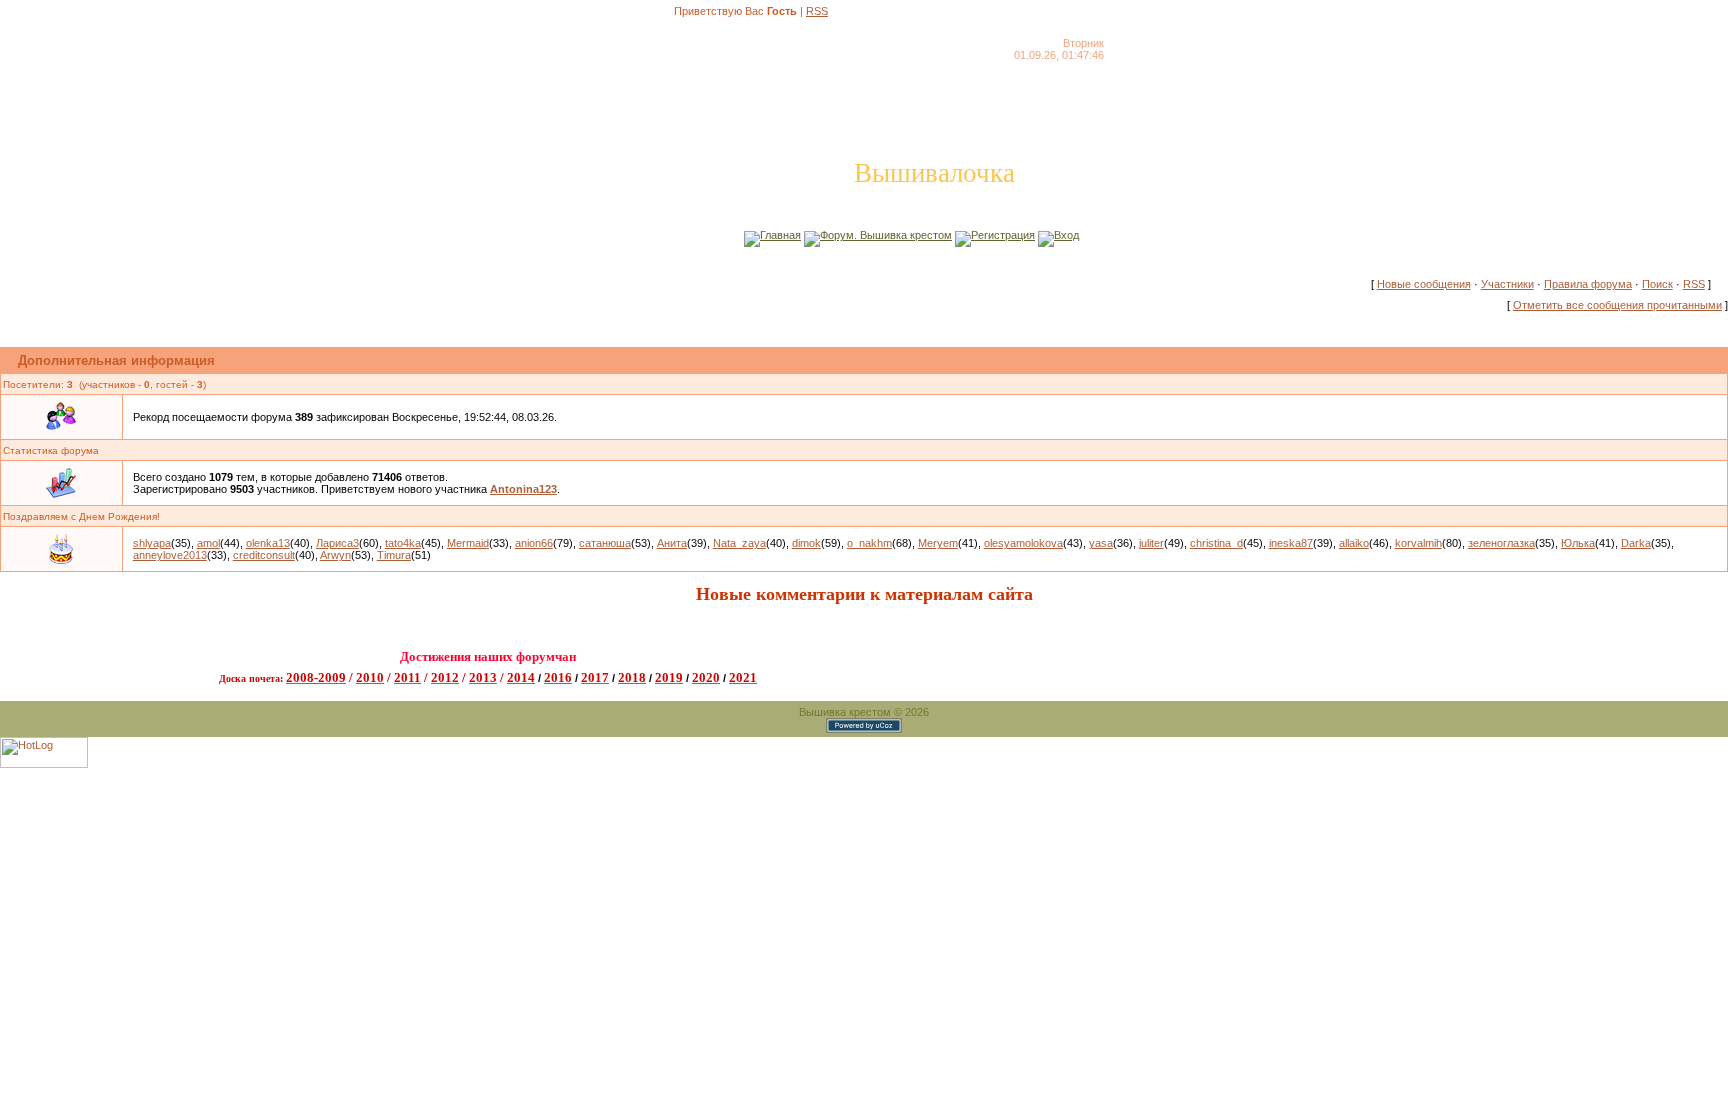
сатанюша (605, 543)
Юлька (1578, 543)
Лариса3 (337, 543)
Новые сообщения (1424, 284)
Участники (1507, 284)
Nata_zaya (739, 543)
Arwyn (335, 555)
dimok (806, 543)
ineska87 (1291, 543)
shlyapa (152, 543)
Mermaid (468, 543)
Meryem (938, 543)
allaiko (1354, 543)
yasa (1101, 543)
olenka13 (268, 543)
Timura (394, 555)
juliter (1151, 543)
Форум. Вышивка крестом (886, 235)
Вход (1066, 235)
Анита (672, 543)
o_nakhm (869, 543)
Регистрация (1003, 235)
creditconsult (264, 555)
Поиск (1657, 284)
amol (208, 543)
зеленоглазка (1501, 543)
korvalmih (1418, 543)
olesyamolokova (1023, 543)
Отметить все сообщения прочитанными (1617, 305)
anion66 (534, 543)
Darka (1636, 543)
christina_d (1216, 543)
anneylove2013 (170, 555)
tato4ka (403, 543)
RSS (817, 11)
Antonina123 (523, 489)
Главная (780, 235)
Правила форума (1588, 284)
